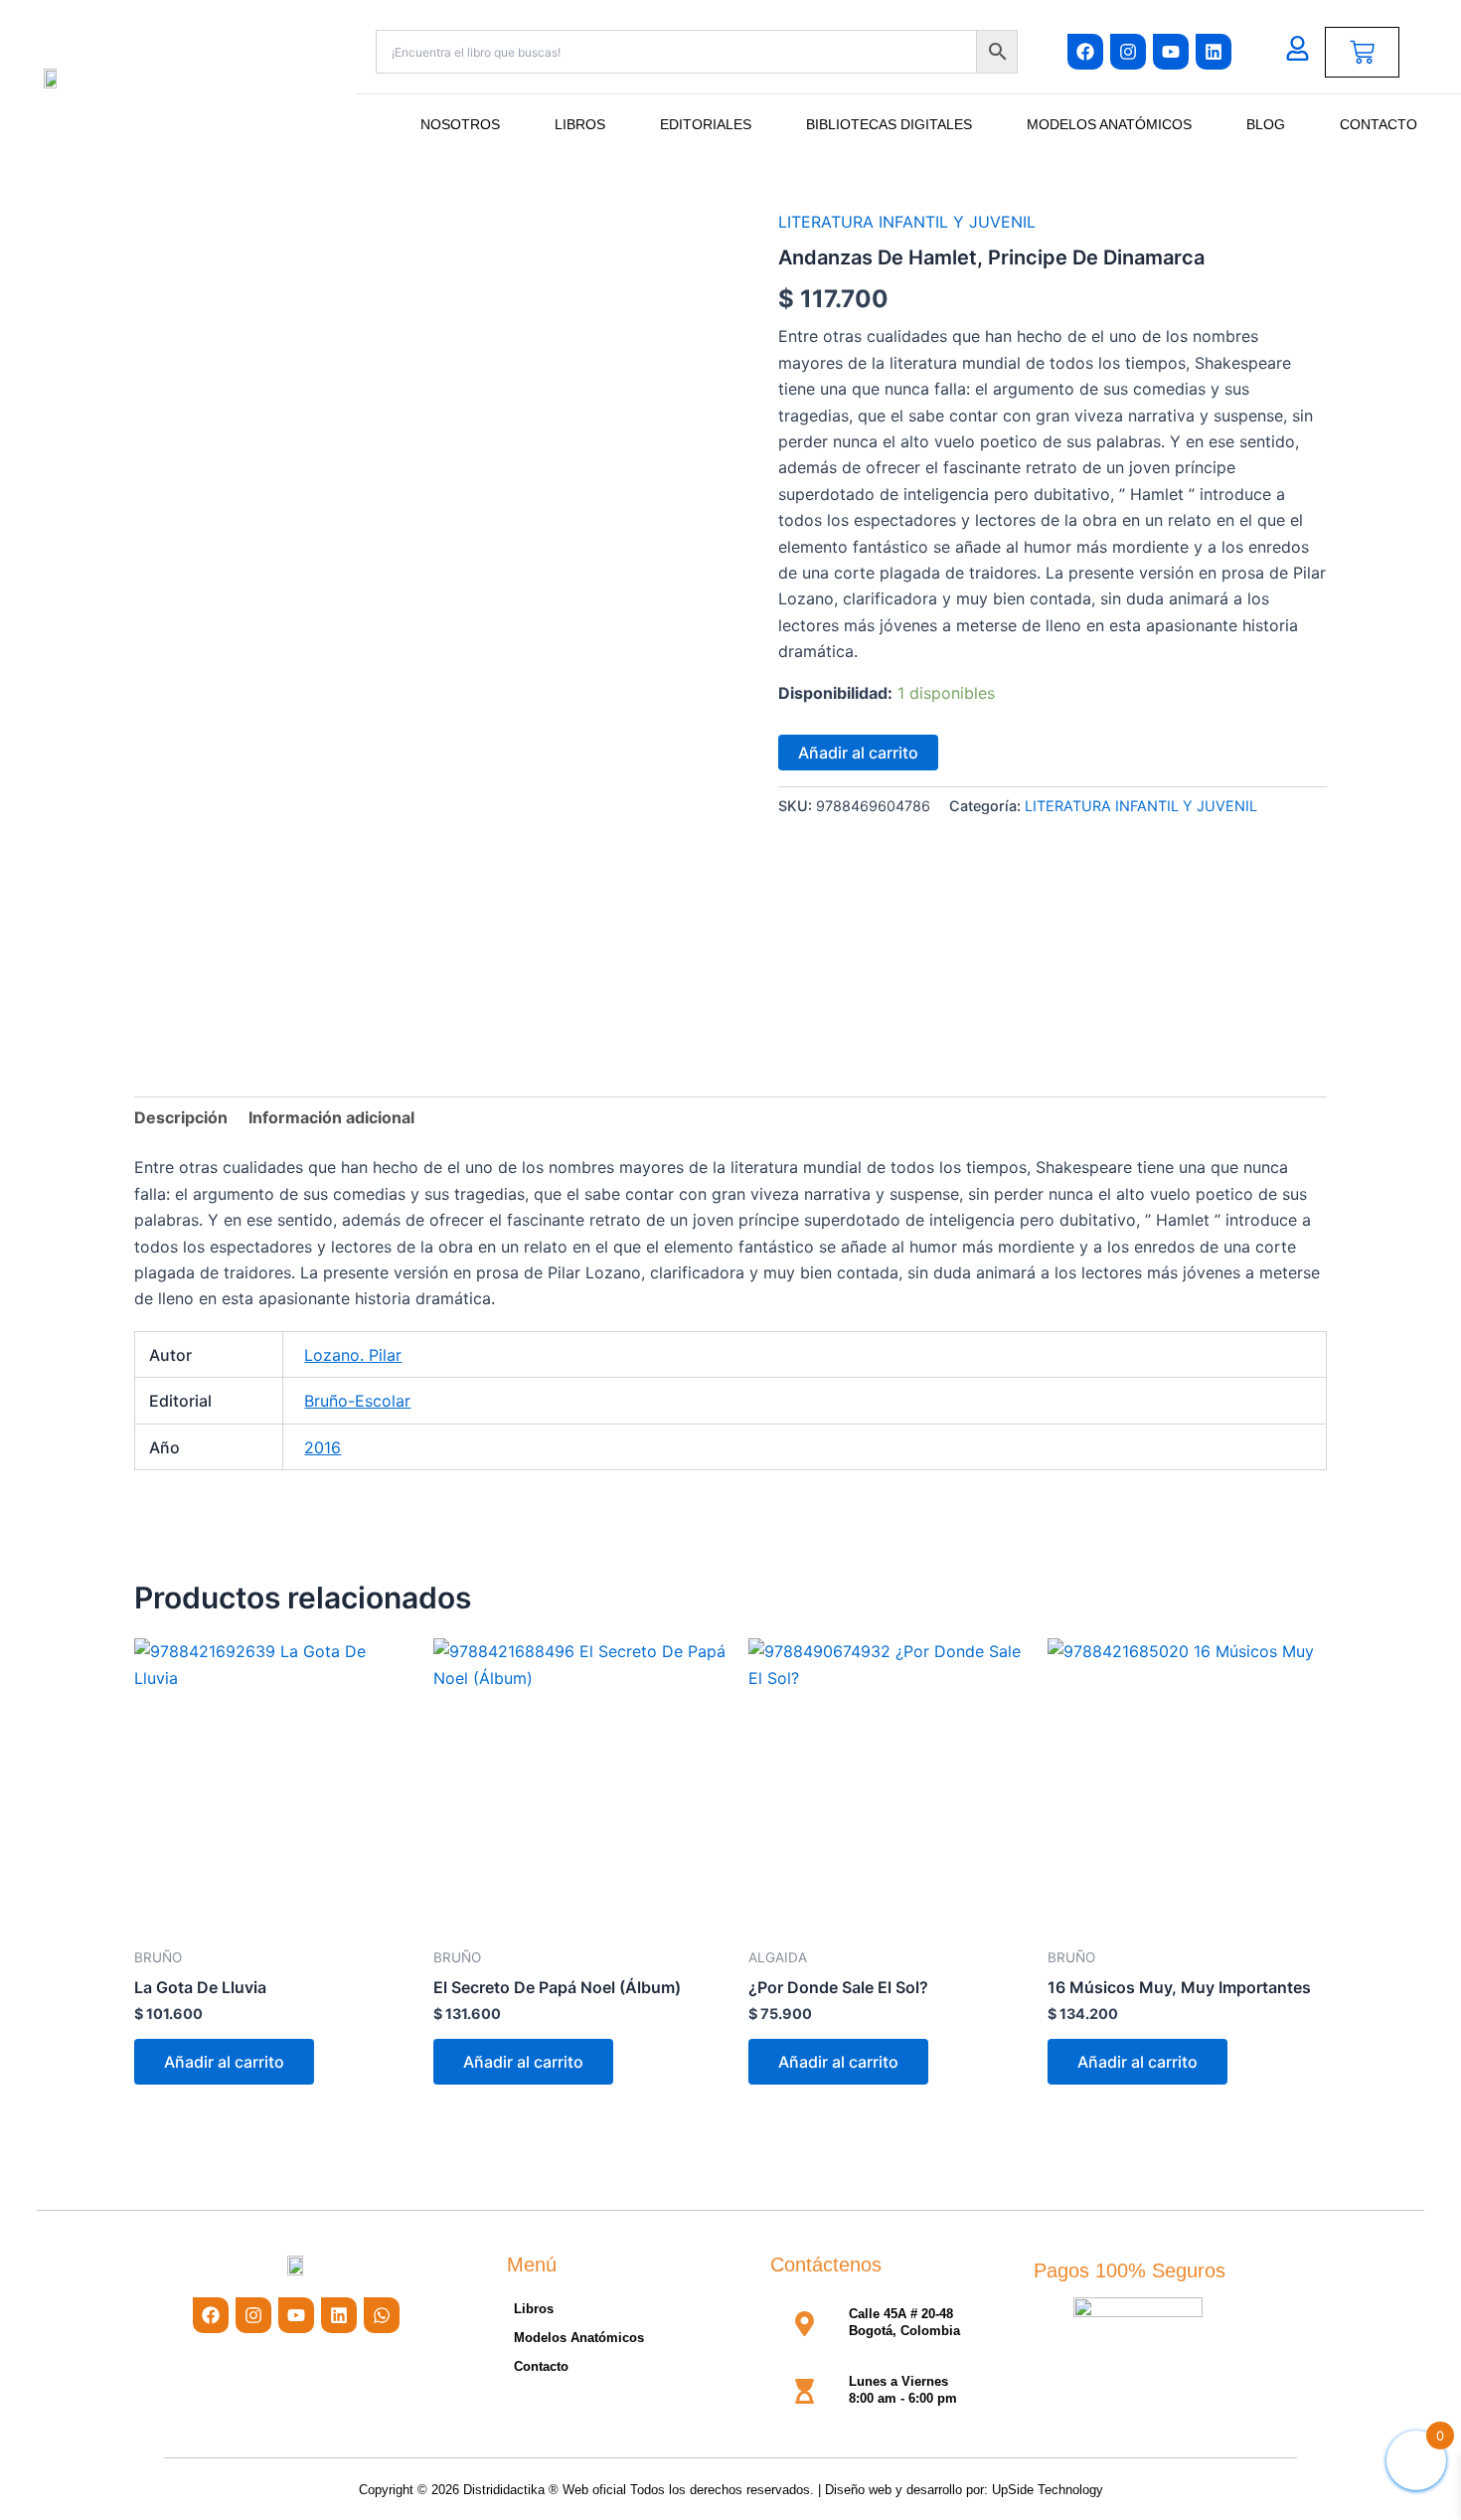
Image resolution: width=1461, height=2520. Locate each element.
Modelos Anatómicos (1109, 124)
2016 (323, 1447)
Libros (580, 124)
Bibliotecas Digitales (889, 124)
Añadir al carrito (858, 753)
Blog (1266, 124)
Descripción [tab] (181, 1117)
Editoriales (706, 124)
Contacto (1379, 124)
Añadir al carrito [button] (224, 2062)
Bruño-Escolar (357, 1401)
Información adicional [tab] (331, 1117)
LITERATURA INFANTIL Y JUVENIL (907, 222)
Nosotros (460, 124)
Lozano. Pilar (353, 1355)
